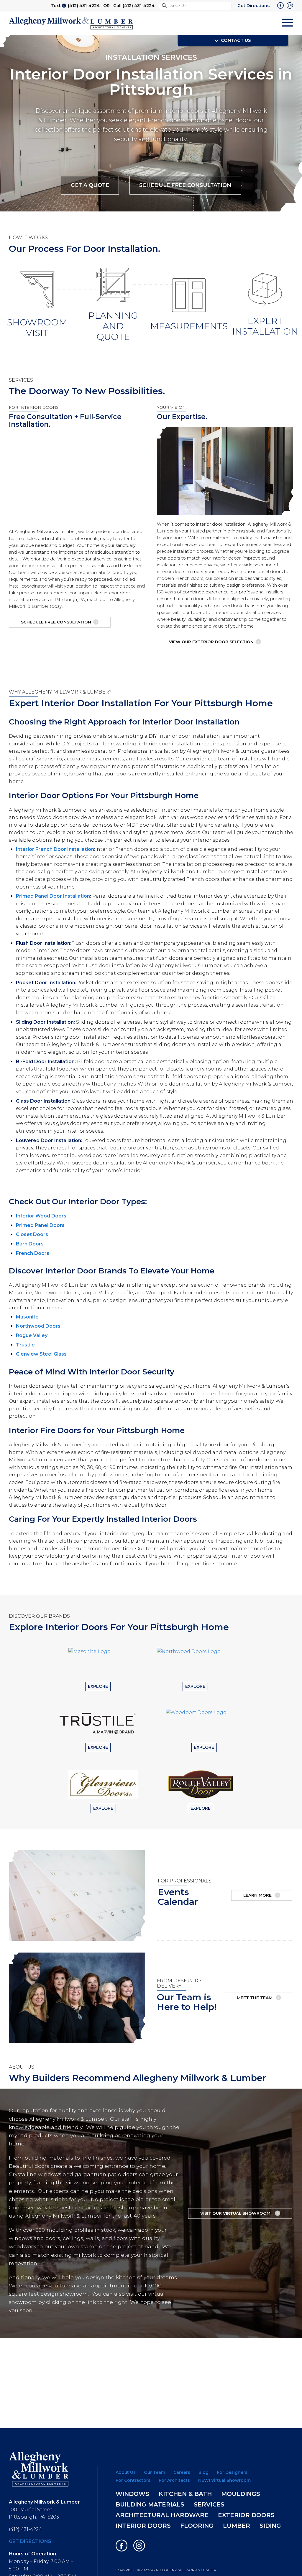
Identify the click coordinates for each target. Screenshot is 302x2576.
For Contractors (133, 2480)
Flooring (197, 2526)
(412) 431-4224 (84, 6)
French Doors (33, 1253)
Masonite (27, 1317)
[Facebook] (280, 6)
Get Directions (253, 6)
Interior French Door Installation (55, 849)
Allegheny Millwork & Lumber (71, 23)
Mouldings (241, 2494)
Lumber (237, 2526)
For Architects (174, 2480)
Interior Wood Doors (41, 1216)
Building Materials (150, 2504)
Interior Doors (143, 2526)
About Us (126, 2472)
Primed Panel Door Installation (53, 896)
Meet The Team (255, 1998)
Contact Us (235, 40)
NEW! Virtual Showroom (224, 2480)
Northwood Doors (38, 1326)
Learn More (258, 1895)
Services (209, 2504)
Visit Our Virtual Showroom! (237, 2213)
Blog (203, 2472)
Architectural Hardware (162, 2515)
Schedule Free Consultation (185, 185)
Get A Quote (90, 185)
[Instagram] (290, 6)
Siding (270, 2526)
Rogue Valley (32, 1335)
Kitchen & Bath (185, 2494)
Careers (182, 2472)
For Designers (232, 2472)
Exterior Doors (246, 2515)
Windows (132, 2494)
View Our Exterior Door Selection (211, 642)
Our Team (155, 2472)
